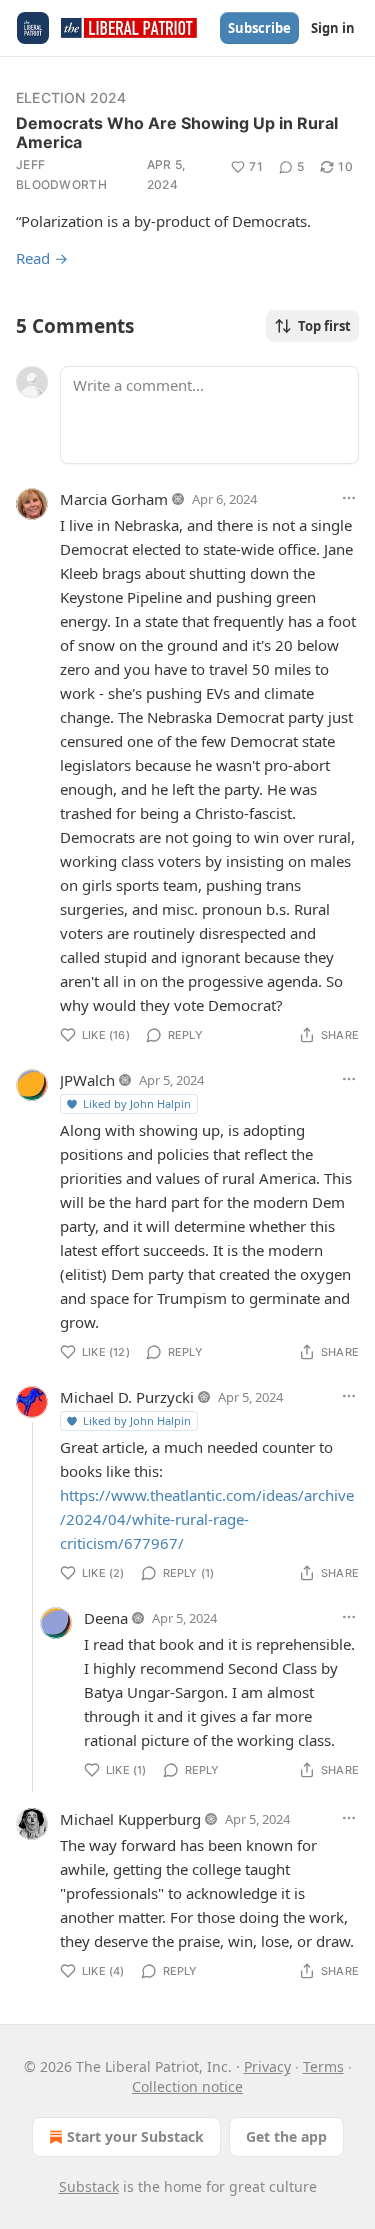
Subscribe (259, 28)
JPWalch (87, 1080)
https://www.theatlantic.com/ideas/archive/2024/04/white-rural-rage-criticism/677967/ (207, 1519)
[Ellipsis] (349, 498)
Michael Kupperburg (130, 1819)
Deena (106, 1618)
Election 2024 (71, 97)
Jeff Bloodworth (61, 174)
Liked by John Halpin (137, 1103)
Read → (42, 258)
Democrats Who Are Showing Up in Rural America (177, 132)
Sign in (333, 28)
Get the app (286, 2136)
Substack (89, 2186)
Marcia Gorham (114, 499)
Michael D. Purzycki (127, 1397)
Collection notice (187, 2086)
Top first (324, 326)
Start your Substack (135, 2136)
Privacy (267, 2066)
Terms (323, 2066)
